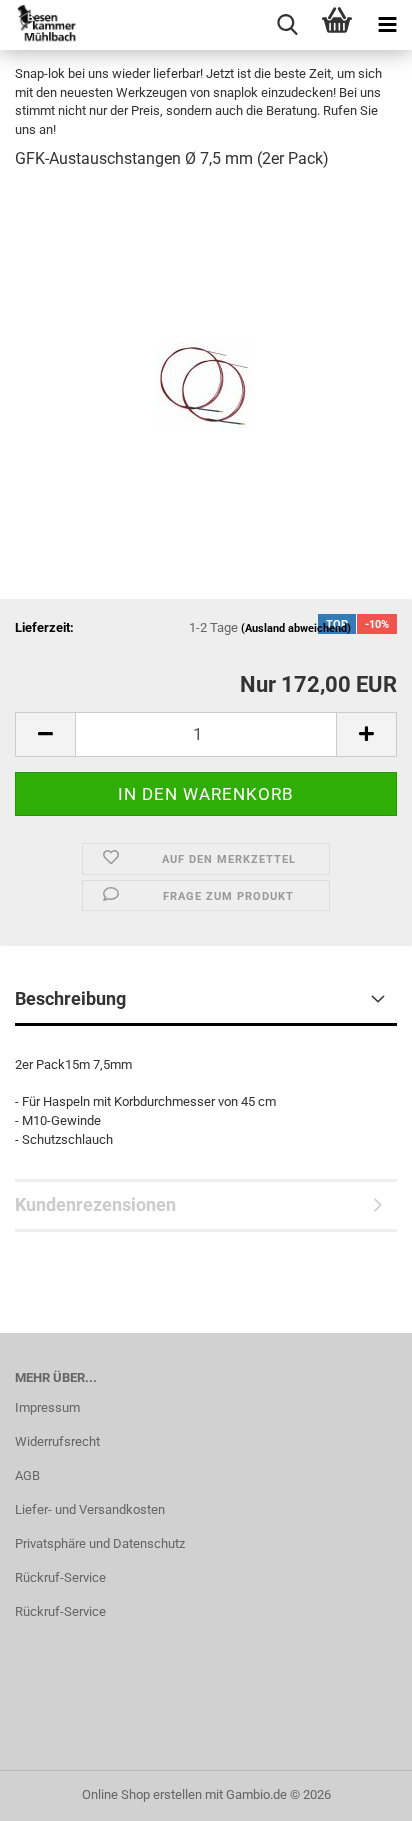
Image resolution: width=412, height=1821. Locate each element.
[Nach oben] (357, 1791)
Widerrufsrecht (57, 1441)
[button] (45, 734)
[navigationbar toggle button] (387, 25)
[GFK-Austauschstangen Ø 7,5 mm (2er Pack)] (206, 338)
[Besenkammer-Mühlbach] (40, 25)
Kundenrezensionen (95, 1204)
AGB (27, 1475)
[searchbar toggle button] (287, 25)
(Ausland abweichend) (296, 628)
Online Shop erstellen (142, 1794)
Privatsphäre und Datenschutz (100, 1543)
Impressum (47, 1407)
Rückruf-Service (60, 1577)
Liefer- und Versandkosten (90, 1509)
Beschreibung (70, 998)
